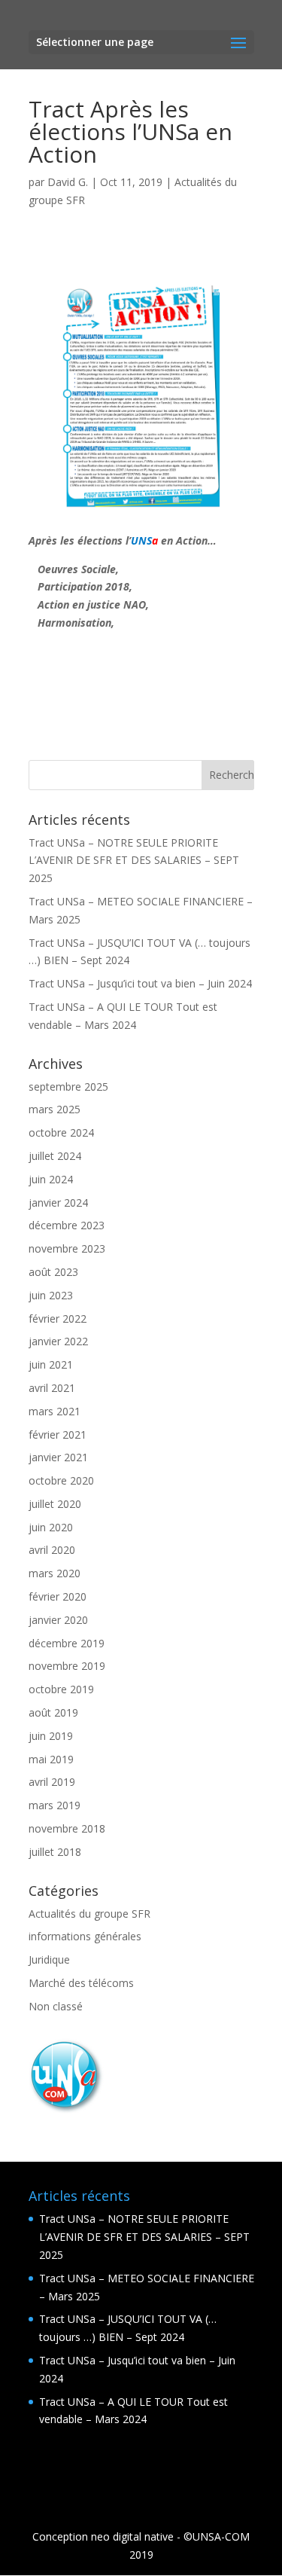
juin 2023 (51, 1295)
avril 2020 (52, 1550)
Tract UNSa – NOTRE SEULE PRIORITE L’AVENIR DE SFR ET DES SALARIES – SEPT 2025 (134, 861)
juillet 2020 (55, 1504)
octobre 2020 (61, 1480)
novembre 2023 (67, 1248)
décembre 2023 (67, 1225)
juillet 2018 (55, 1852)
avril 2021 (52, 1388)
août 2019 (53, 1712)
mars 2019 (55, 1805)
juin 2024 (51, 1179)
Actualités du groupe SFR (89, 1914)
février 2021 (58, 1435)
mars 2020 (55, 1573)
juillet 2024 (55, 1156)
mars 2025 (55, 1109)
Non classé (56, 2006)
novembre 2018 (67, 1828)
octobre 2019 (61, 1689)
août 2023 (53, 1272)
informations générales (85, 1936)
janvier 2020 (58, 1620)
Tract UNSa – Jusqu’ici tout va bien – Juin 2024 (140, 983)
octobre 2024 (61, 1132)
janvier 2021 (58, 1457)
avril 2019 (52, 1782)
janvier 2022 (58, 1341)
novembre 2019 (67, 1666)
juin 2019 (51, 1736)
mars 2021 (55, 1411)
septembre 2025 (68, 1087)
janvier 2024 (58, 1203)
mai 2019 (51, 1759)
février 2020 (58, 1596)
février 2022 (58, 1319)
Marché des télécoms (81, 1983)
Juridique (49, 1959)
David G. (68, 182)
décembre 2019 (67, 1643)
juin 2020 (51, 1527)
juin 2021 (51, 1364)
